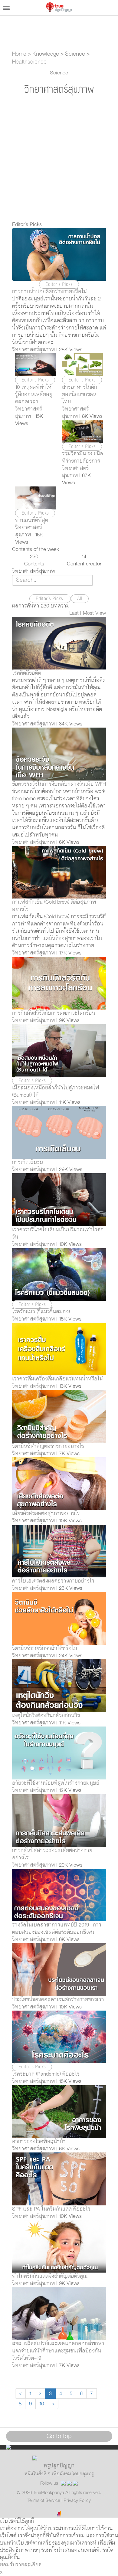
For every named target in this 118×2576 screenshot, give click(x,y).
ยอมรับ (8, 2565)
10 (42, 2404)
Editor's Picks (50, 599)
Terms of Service (44, 2500)
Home (19, 54)
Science (75, 54)
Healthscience (29, 62)
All (80, 599)
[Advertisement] (59, 159)
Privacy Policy (77, 2500)
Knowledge (46, 54)
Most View (94, 613)
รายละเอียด (29, 2565)
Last (74, 613)
